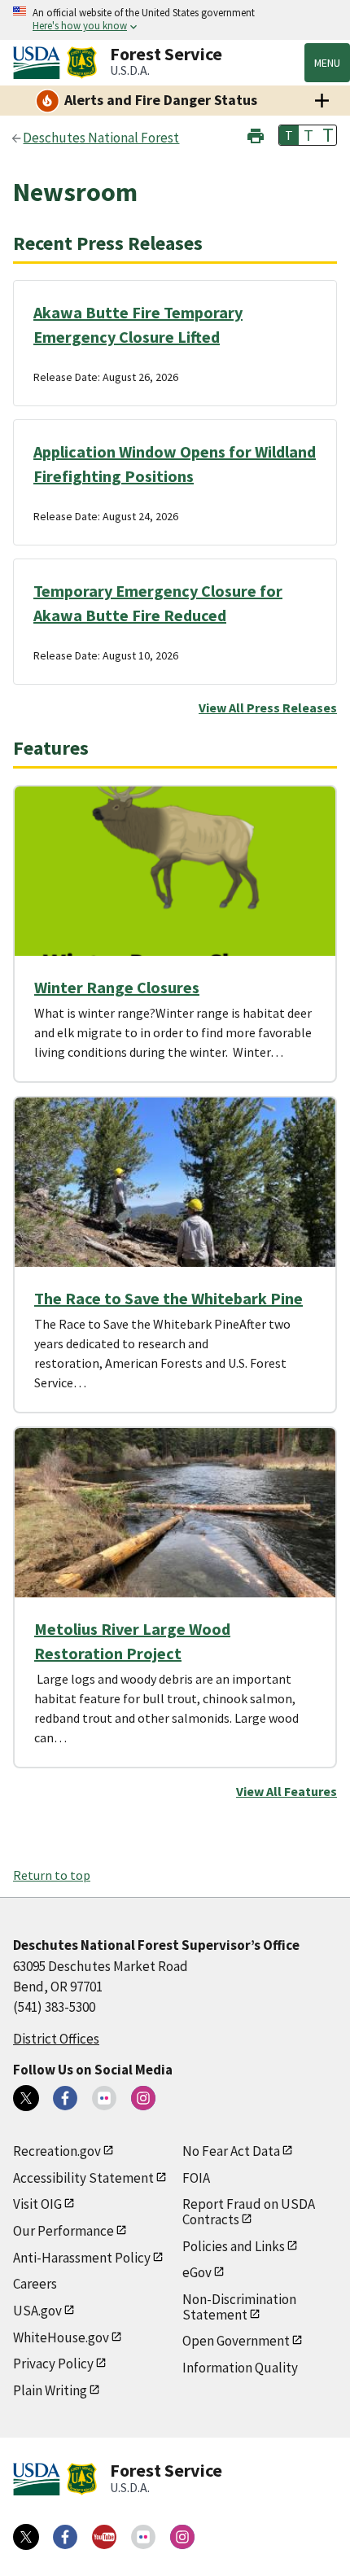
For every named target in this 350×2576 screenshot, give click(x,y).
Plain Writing (50, 2390)
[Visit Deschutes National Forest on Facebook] (65, 2098)
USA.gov (37, 2311)
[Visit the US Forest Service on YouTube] (104, 2537)
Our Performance (63, 2231)
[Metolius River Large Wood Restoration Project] (175, 1513)
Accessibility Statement (83, 2178)
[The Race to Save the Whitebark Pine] (175, 1182)
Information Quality (240, 2368)
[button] (256, 134)
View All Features (287, 1791)
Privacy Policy (53, 2364)
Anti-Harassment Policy (82, 2258)
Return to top (52, 1875)
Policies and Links (234, 2246)
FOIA (196, 2178)
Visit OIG (37, 2204)
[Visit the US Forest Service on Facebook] (65, 2537)
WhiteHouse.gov (61, 2337)
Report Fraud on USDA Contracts (249, 2212)
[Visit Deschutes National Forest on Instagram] (143, 2098)
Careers (35, 2284)
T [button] (289, 135)
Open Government (236, 2341)
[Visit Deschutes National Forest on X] (26, 2098)
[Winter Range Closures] (175, 871)
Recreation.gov (57, 2151)
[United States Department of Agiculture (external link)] (40, 63)
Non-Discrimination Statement (239, 2307)
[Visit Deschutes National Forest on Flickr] (104, 2098)
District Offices (56, 2039)
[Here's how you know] (175, 20)
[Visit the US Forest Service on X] (26, 2537)
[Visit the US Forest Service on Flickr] (143, 2537)
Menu (327, 63)
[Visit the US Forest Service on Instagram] (182, 2537)
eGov (197, 2272)
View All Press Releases (268, 708)
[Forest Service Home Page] (82, 63)
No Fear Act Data (231, 2151)
